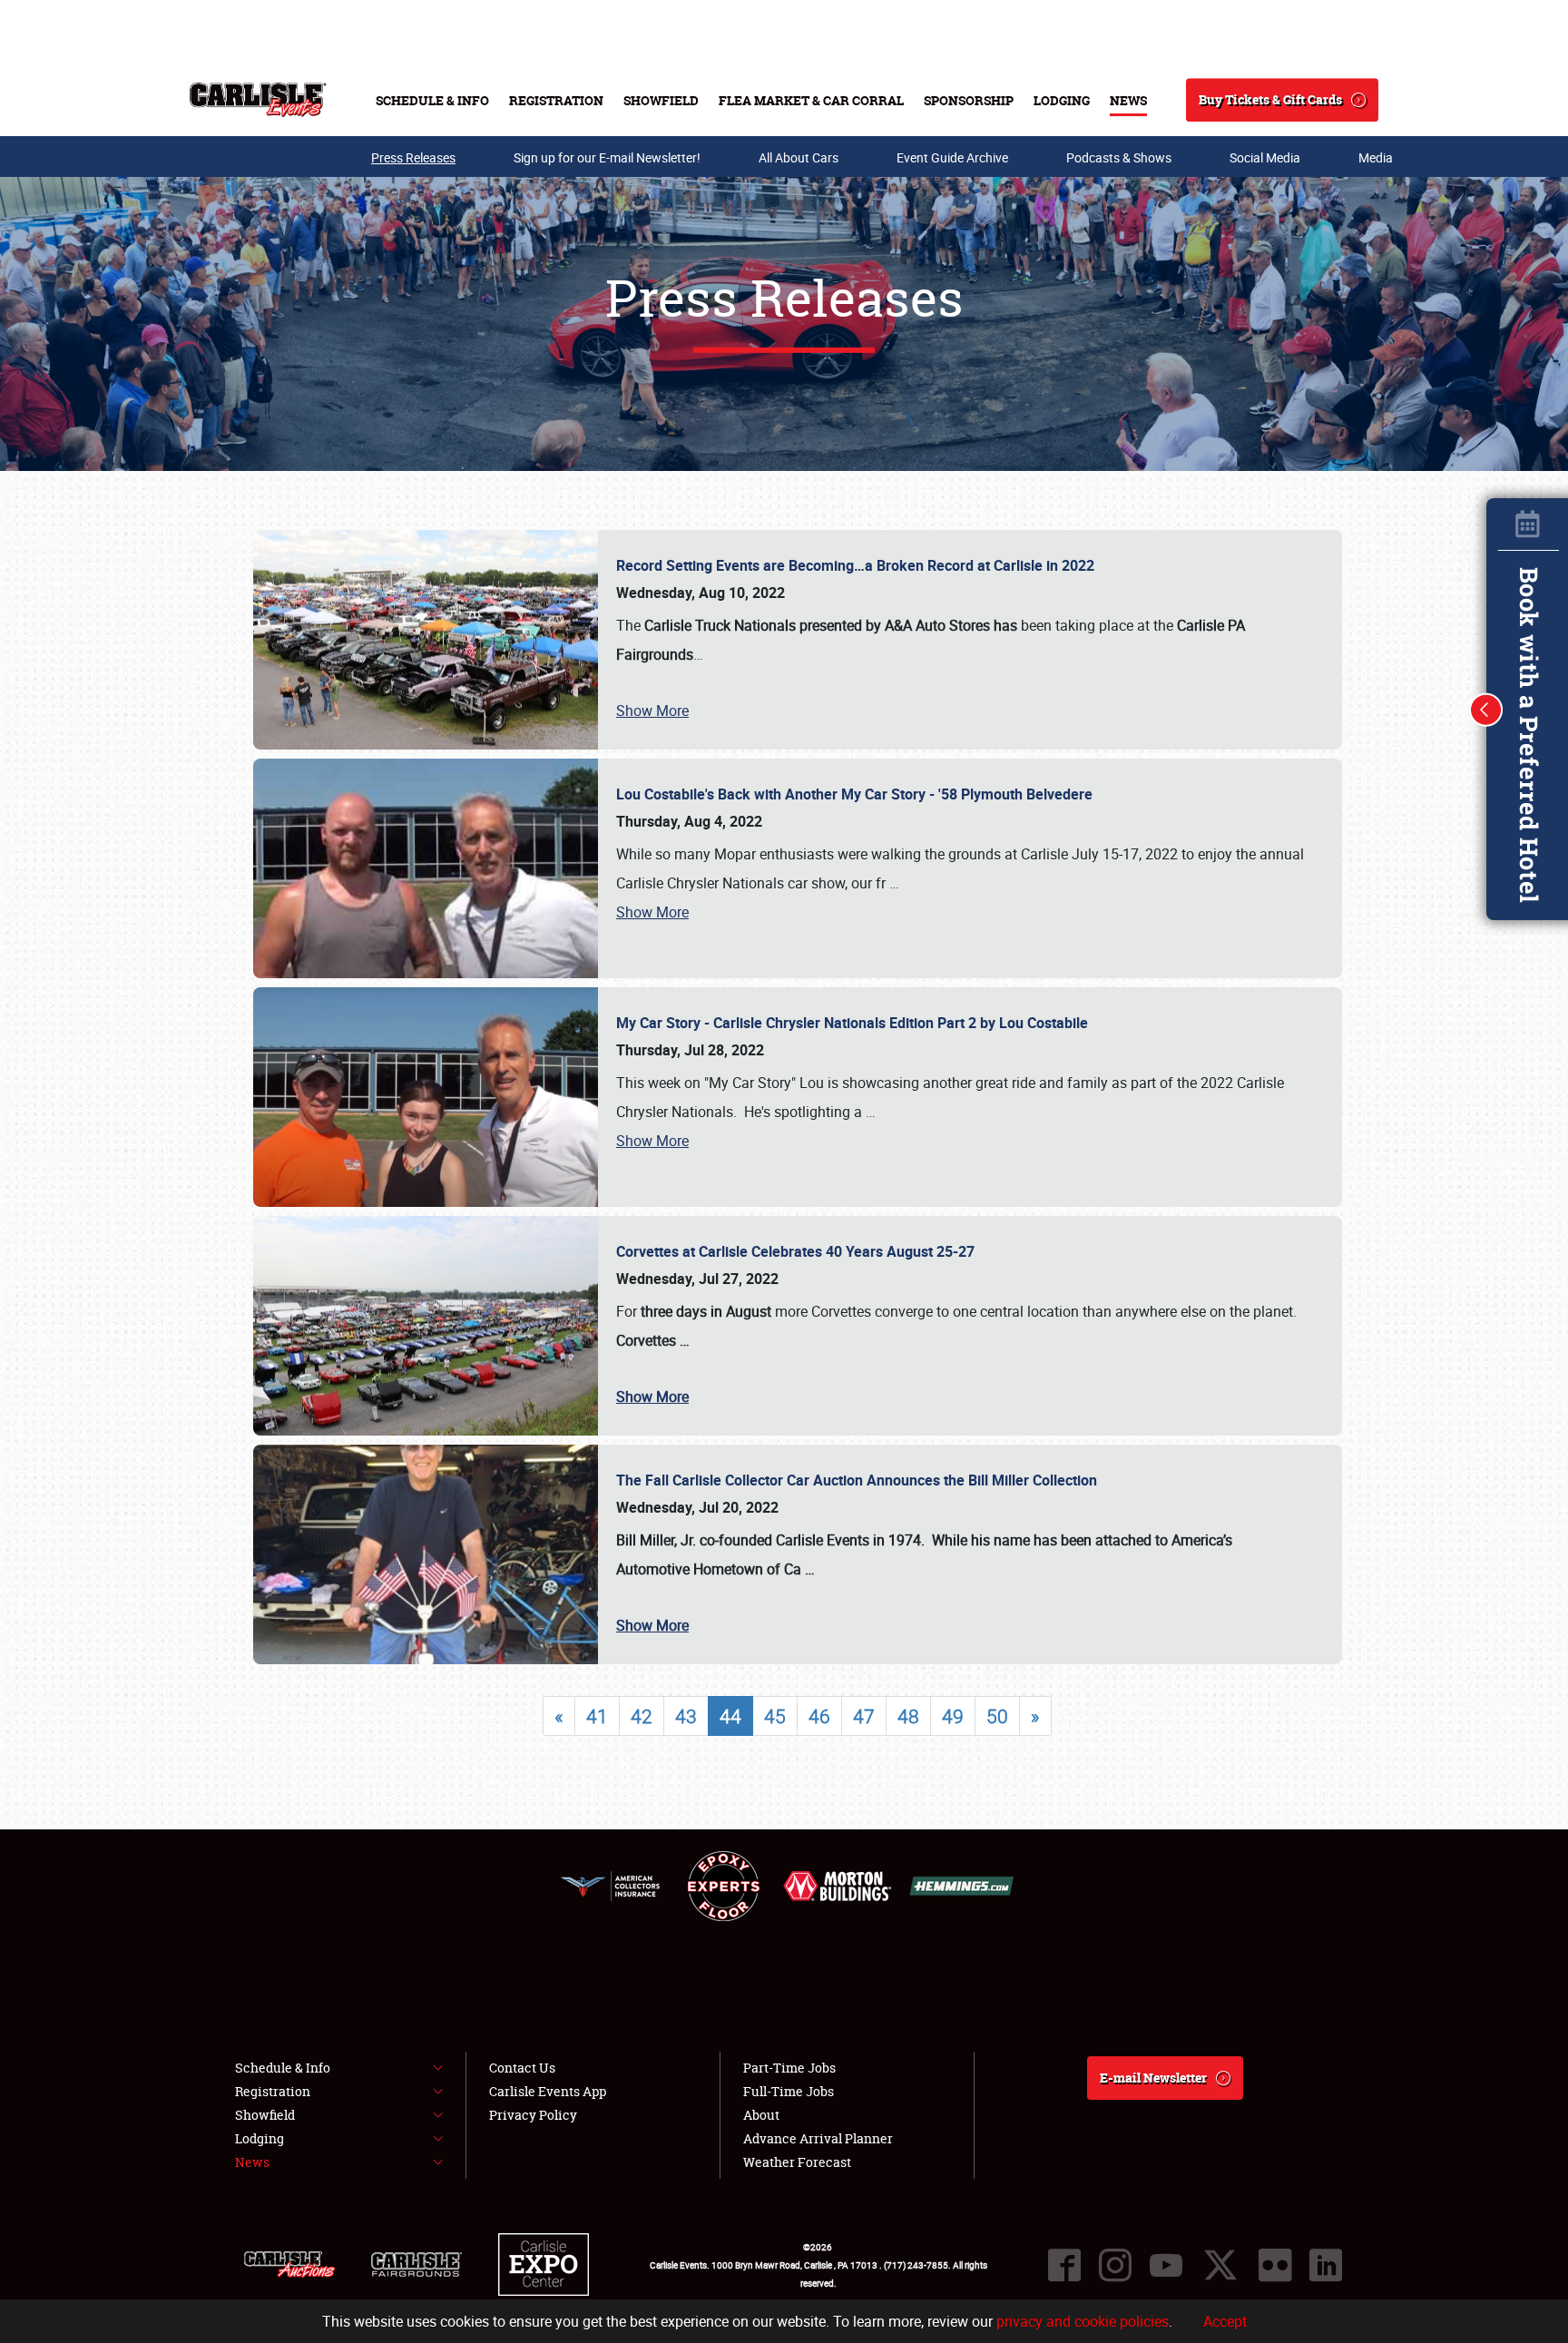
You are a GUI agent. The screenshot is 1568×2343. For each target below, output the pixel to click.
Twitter (1220, 2265)
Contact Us (522, 2068)
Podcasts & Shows (1119, 157)
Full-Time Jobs (789, 2091)
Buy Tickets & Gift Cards (1270, 99)
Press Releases (413, 157)
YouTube (1166, 2265)
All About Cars (799, 157)
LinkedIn (1326, 2265)
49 (953, 1716)
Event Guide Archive (952, 157)
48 (908, 1716)
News (1128, 100)
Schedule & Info (432, 100)
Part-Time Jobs (789, 2068)
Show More (652, 711)
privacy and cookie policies (1083, 2321)
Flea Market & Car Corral (811, 100)
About (761, 2115)
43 (686, 1716)
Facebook (1064, 2265)
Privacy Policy (533, 2115)
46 (819, 1716)
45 (775, 1716)
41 (597, 1716)
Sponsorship (969, 100)
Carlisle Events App (548, 2091)
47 (864, 1716)
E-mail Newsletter (1153, 2078)
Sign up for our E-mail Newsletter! (607, 157)
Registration (556, 100)
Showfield (661, 100)
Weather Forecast (797, 2162)
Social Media (1265, 157)
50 (997, 1716)
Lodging (1062, 100)
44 (730, 1716)
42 (642, 1716)
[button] (1486, 710)
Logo (258, 100)
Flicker (1275, 2265)
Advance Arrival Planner (818, 2138)
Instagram (1115, 2265)
